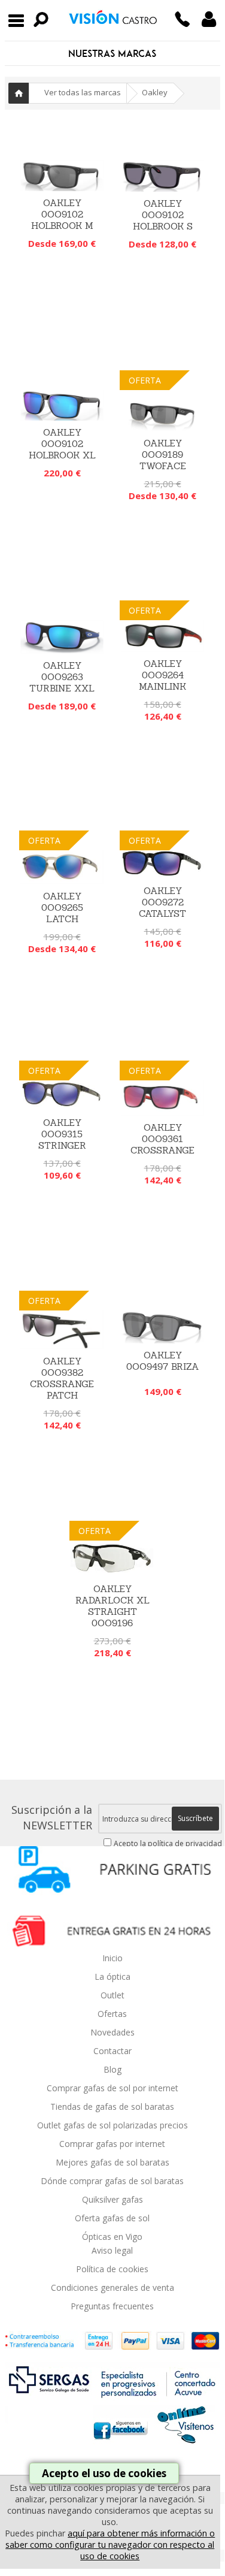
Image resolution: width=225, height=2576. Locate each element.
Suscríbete (195, 1818)
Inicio (19, 93)
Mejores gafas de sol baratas (113, 2162)
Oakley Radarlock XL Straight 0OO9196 (113, 1606)
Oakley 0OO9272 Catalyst (162, 902)
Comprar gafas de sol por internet (113, 2088)
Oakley (155, 92)
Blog (113, 2069)
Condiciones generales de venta (113, 2287)
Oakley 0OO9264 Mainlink (162, 675)
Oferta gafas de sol (112, 2218)
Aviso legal (112, 2250)
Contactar (113, 2051)
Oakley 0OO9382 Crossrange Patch (62, 1378)
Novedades (113, 2032)
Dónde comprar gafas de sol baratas (112, 2181)
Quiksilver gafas (113, 2199)
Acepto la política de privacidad (168, 1843)
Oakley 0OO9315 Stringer (62, 1134)
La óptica (113, 1976)
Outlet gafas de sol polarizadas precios (113, 2125)
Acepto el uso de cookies (104, 2473)
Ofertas (112, 2014)
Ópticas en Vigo (112, 2237)
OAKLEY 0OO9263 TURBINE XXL (62, 677)
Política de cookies (112, 2269)
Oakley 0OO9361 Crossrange (162, 1139)
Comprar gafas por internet (112, 2144)
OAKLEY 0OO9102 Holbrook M (62, 214)
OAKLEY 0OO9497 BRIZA (163, 1361)
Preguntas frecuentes (112, 2306)
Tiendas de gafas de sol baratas (112, 2107)
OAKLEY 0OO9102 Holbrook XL (62, 444)
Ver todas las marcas (83, 92)
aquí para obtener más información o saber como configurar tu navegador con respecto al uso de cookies (110, 2545)
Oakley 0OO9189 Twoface (163, 455)
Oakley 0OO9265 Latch (62, 908)
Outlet (113, 1995)
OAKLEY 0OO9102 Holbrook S (163, 215)
